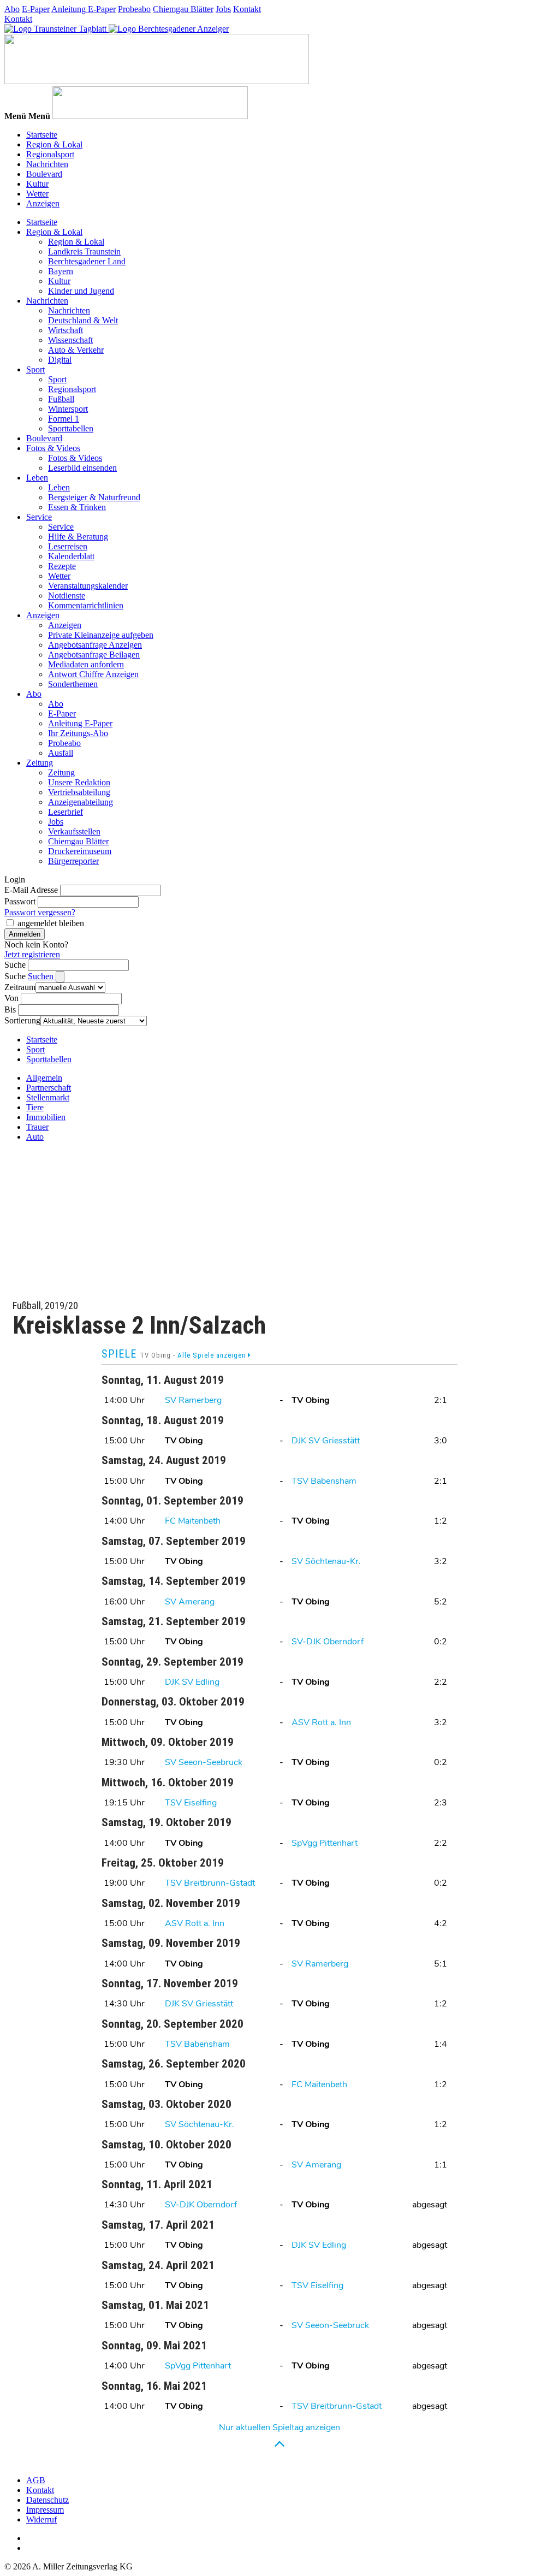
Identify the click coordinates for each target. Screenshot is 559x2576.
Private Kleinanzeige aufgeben (101, 635)
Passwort (20, 901)
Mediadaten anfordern (86, 664)
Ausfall (61, 753)
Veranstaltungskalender (88, 586)
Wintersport (68, 409)
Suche (15, 965)
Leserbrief (66, 812)
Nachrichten (47, 164)
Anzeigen (43, 203)
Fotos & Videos (53, 448)
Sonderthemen (73, 684)
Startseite (42, 135)
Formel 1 (64, 419)
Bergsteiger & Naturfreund (94, 497)
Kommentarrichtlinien (86, 605)
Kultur (37, 184)
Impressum (45, 2510)
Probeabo (134, 9)
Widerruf (41, 2519)
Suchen (42, 976)
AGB (36, 2480)
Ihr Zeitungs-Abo (78, 733)
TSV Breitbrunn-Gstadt (210, 1883)
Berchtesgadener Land (87, 261)
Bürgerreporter (73, 861)
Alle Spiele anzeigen (213, 1355)
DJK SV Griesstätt (326, 1441)
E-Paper (36, 9)
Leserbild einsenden (82, 468)
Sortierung (22, 1020)
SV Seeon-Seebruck (204, 1762)
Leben (37, 478)
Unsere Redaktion (79, 782)
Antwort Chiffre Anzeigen (93, 674)
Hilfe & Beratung (78, 537)
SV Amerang (190, 1602)
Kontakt (247, 9)
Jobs (223, 9)
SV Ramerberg (193, 1400)
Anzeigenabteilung (81, 802)
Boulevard (44, 174)
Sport (35, 369)
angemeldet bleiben (51, 923)
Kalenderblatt (71, 556)
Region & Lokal (54, 144)
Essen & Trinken (77, 507)
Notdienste (67, 596)
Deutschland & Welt (83, 320)
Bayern (61, 271)
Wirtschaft (66, 330)
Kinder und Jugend (81, 291)
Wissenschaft (70, 340)
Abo (12, 9)
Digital (60, 360)
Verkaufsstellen (74, 831)
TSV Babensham (324, 1481)
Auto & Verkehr (76, 350)
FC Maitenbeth (193, 1521)
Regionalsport (50, 154)
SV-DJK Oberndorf (328, 1642)
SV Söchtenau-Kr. (326, 1561)
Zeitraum (20, 987)
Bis (10, 1009)
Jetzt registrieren (32, 954)
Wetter (37, 194)
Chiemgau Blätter (183, 9)
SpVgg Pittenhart (325, 1843)
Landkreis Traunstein (84, 251)
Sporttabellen (71, 428)
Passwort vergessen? (40, 912)
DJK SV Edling (192, 1682)
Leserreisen (68, 546)
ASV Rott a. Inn (321, 1722)
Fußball (61, 399)
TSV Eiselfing (191, 1803)
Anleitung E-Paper (84, 9)
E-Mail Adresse (31, 890)
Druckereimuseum (80, 851)
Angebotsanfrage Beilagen (94, 655)
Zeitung (40, 763)
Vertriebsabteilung (79, 792)
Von (11, 998)
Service (39, 517)
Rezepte (62, 566)
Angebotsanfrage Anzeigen (95, 645)
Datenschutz (47, 2500)
